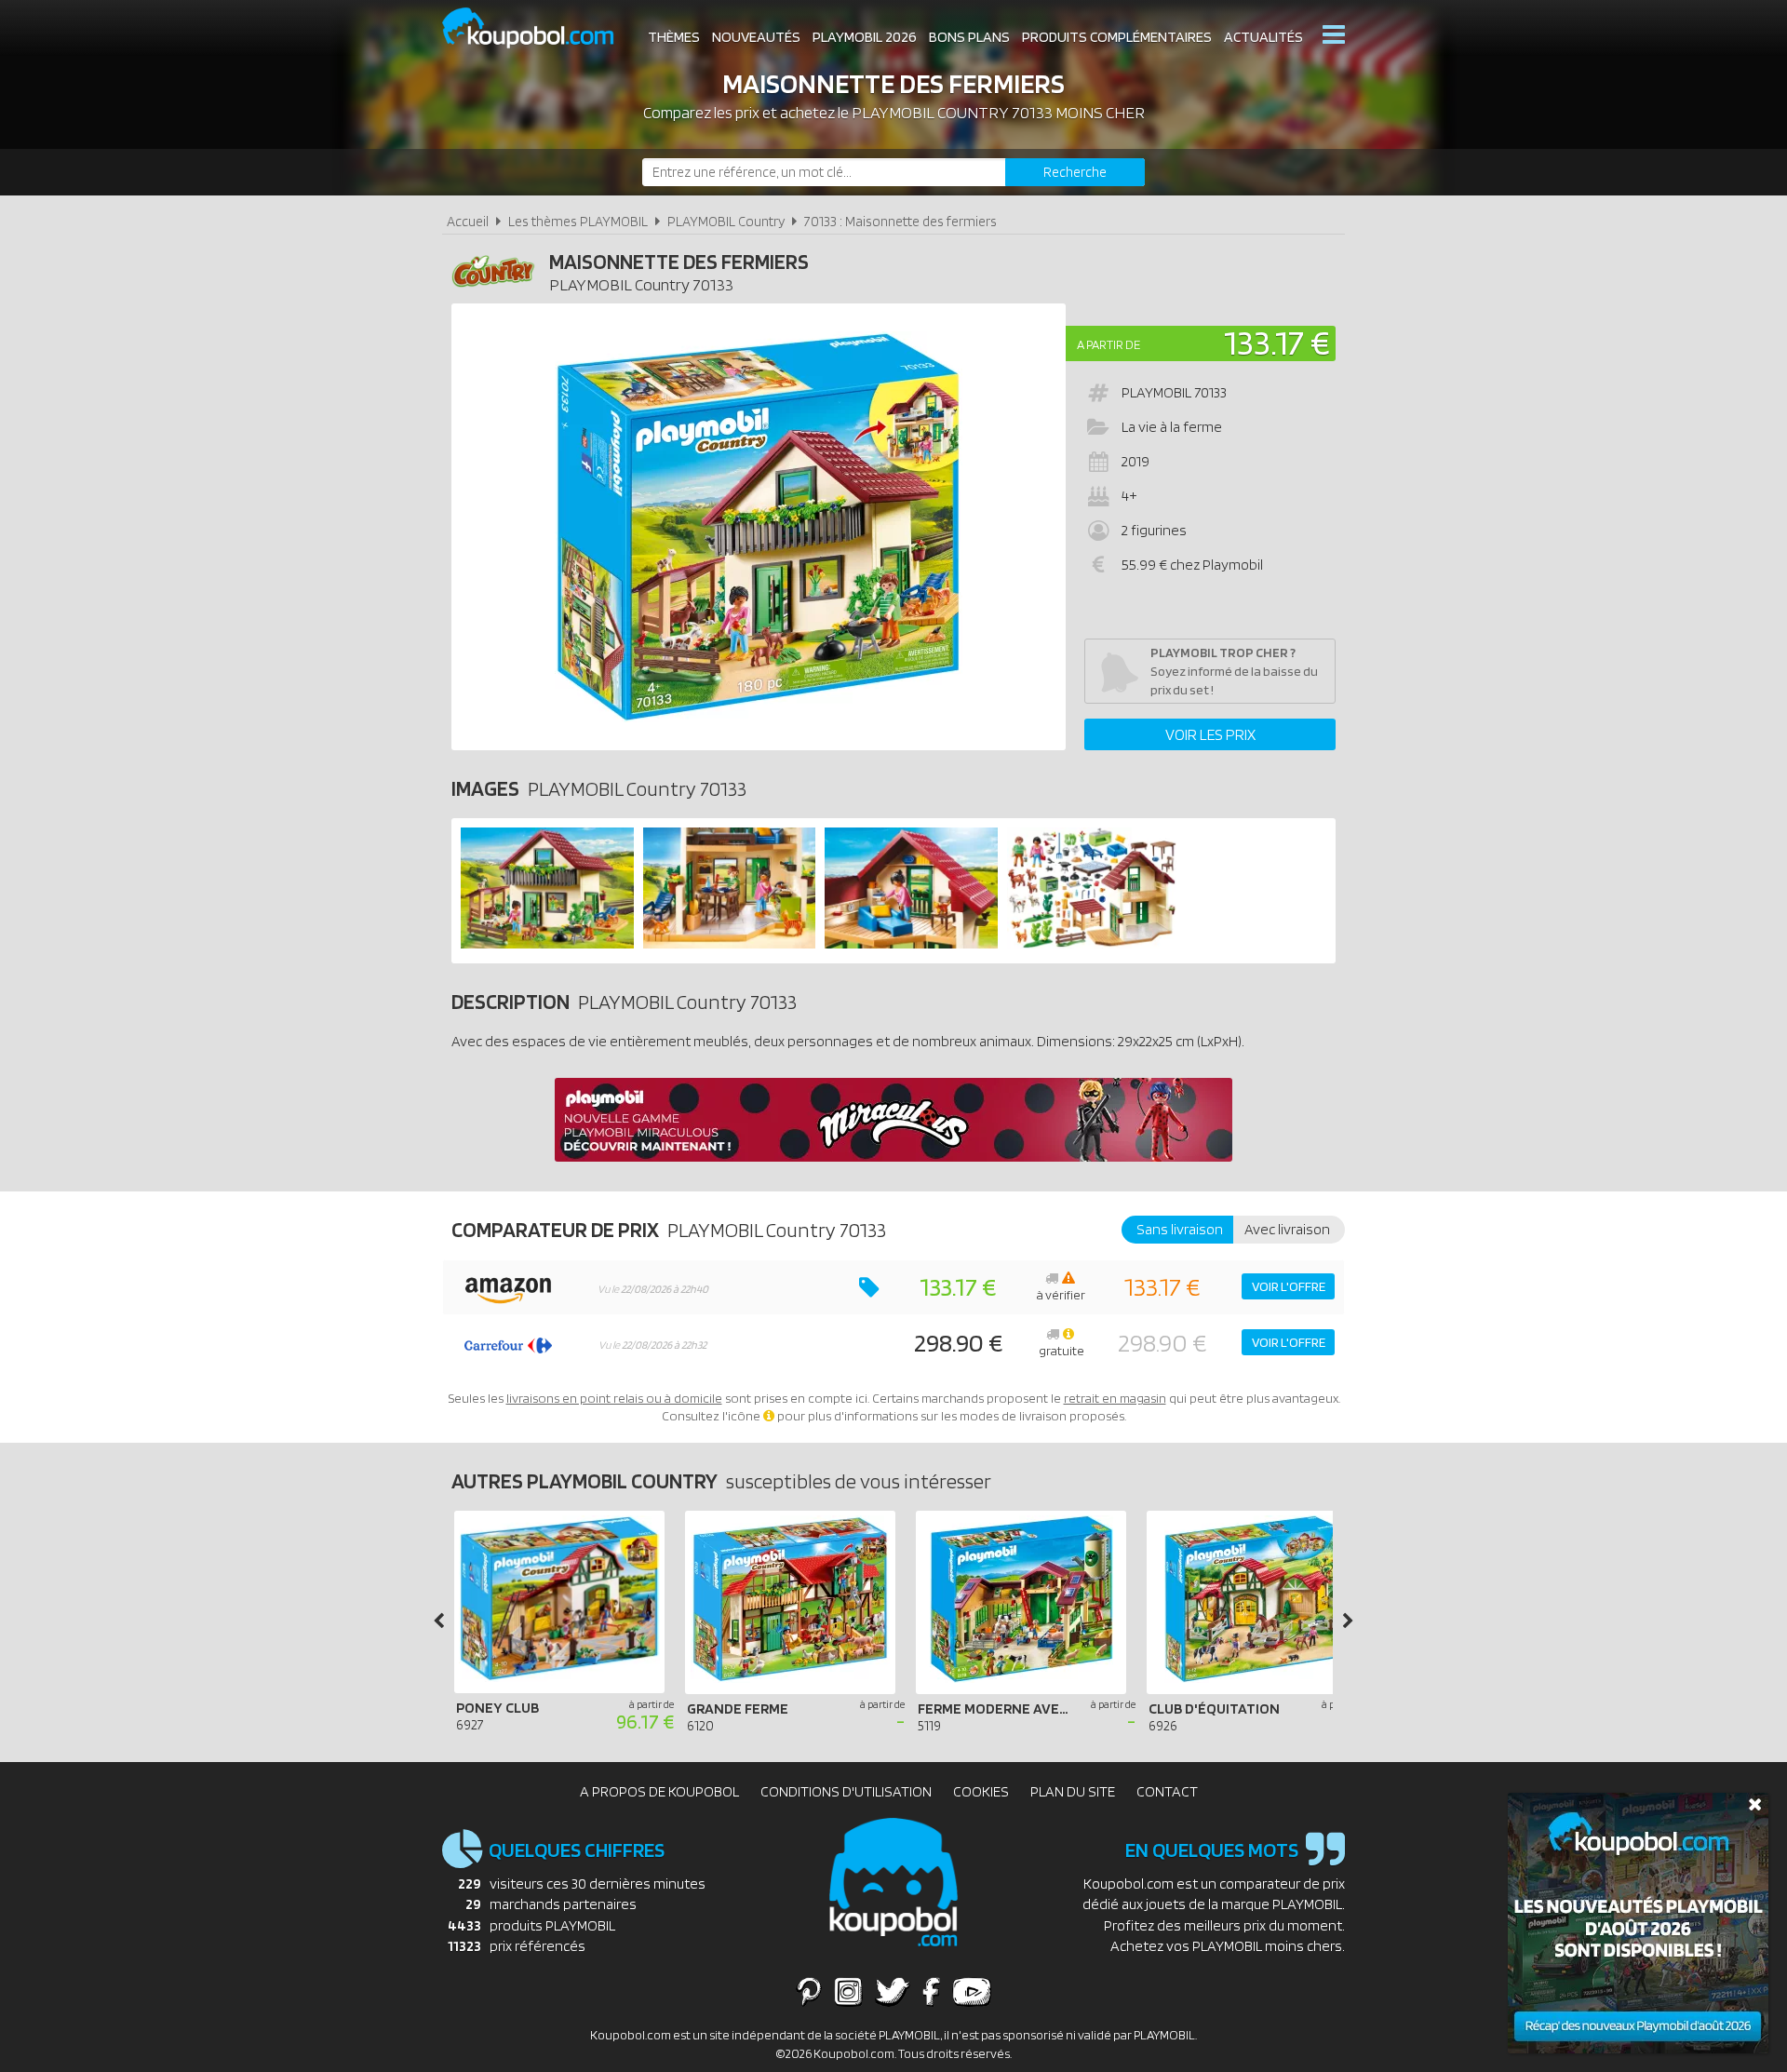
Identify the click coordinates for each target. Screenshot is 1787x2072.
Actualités (1263, 37)
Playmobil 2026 (865, 37)
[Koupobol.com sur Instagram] (848, 1991)
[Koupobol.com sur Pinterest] (809, 1991)
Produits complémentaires (1117, 37)
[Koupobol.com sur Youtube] (972, 1991)
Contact (1167, 1791)
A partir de (1108, 344)
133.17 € (1277, 342)
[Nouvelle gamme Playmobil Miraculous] (893, 1157)
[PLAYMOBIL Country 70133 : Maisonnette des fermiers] (759, 527)
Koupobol (540, 28)
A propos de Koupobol (659, 1791)
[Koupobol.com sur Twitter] (893, 1991)
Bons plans (969, 37)
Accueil (468, 221)
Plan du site (1073, 1791)
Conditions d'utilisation (846, 1791)
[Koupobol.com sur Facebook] (931, 1991)
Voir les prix (1210, 734)
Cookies (981, 1791)
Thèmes (674, 37)
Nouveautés (756, 37)
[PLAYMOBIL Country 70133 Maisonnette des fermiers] (547, 943)
